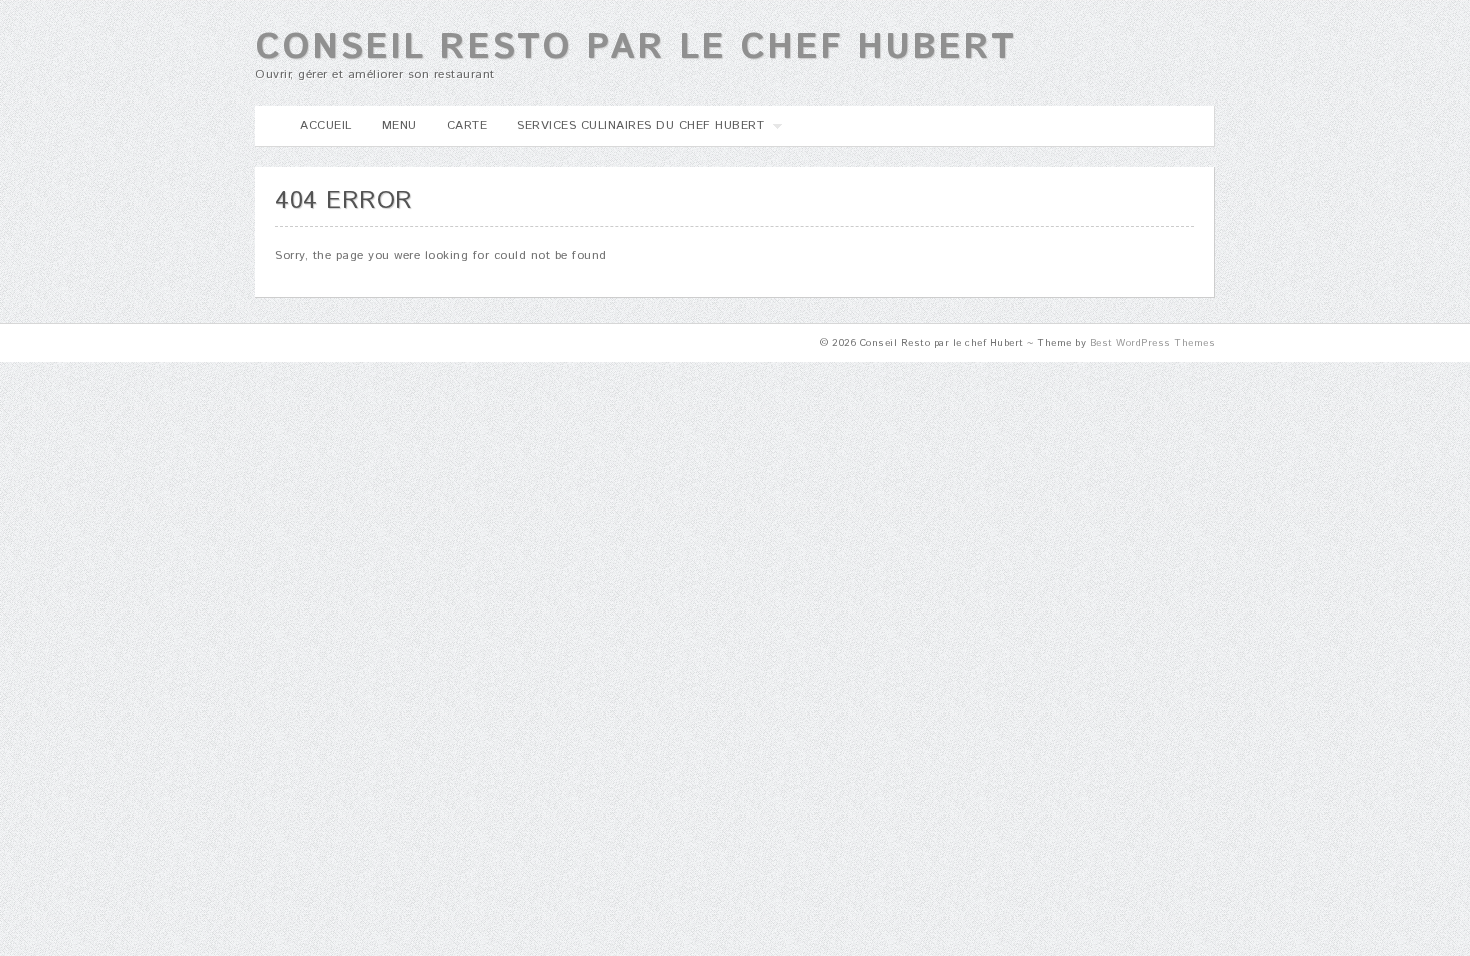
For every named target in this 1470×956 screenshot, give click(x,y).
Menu (399, 125)
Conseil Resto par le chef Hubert (635, 48)
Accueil (326, 125)
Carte (467, 125)
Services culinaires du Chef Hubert (633, 131)
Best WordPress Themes (1153, 343)
